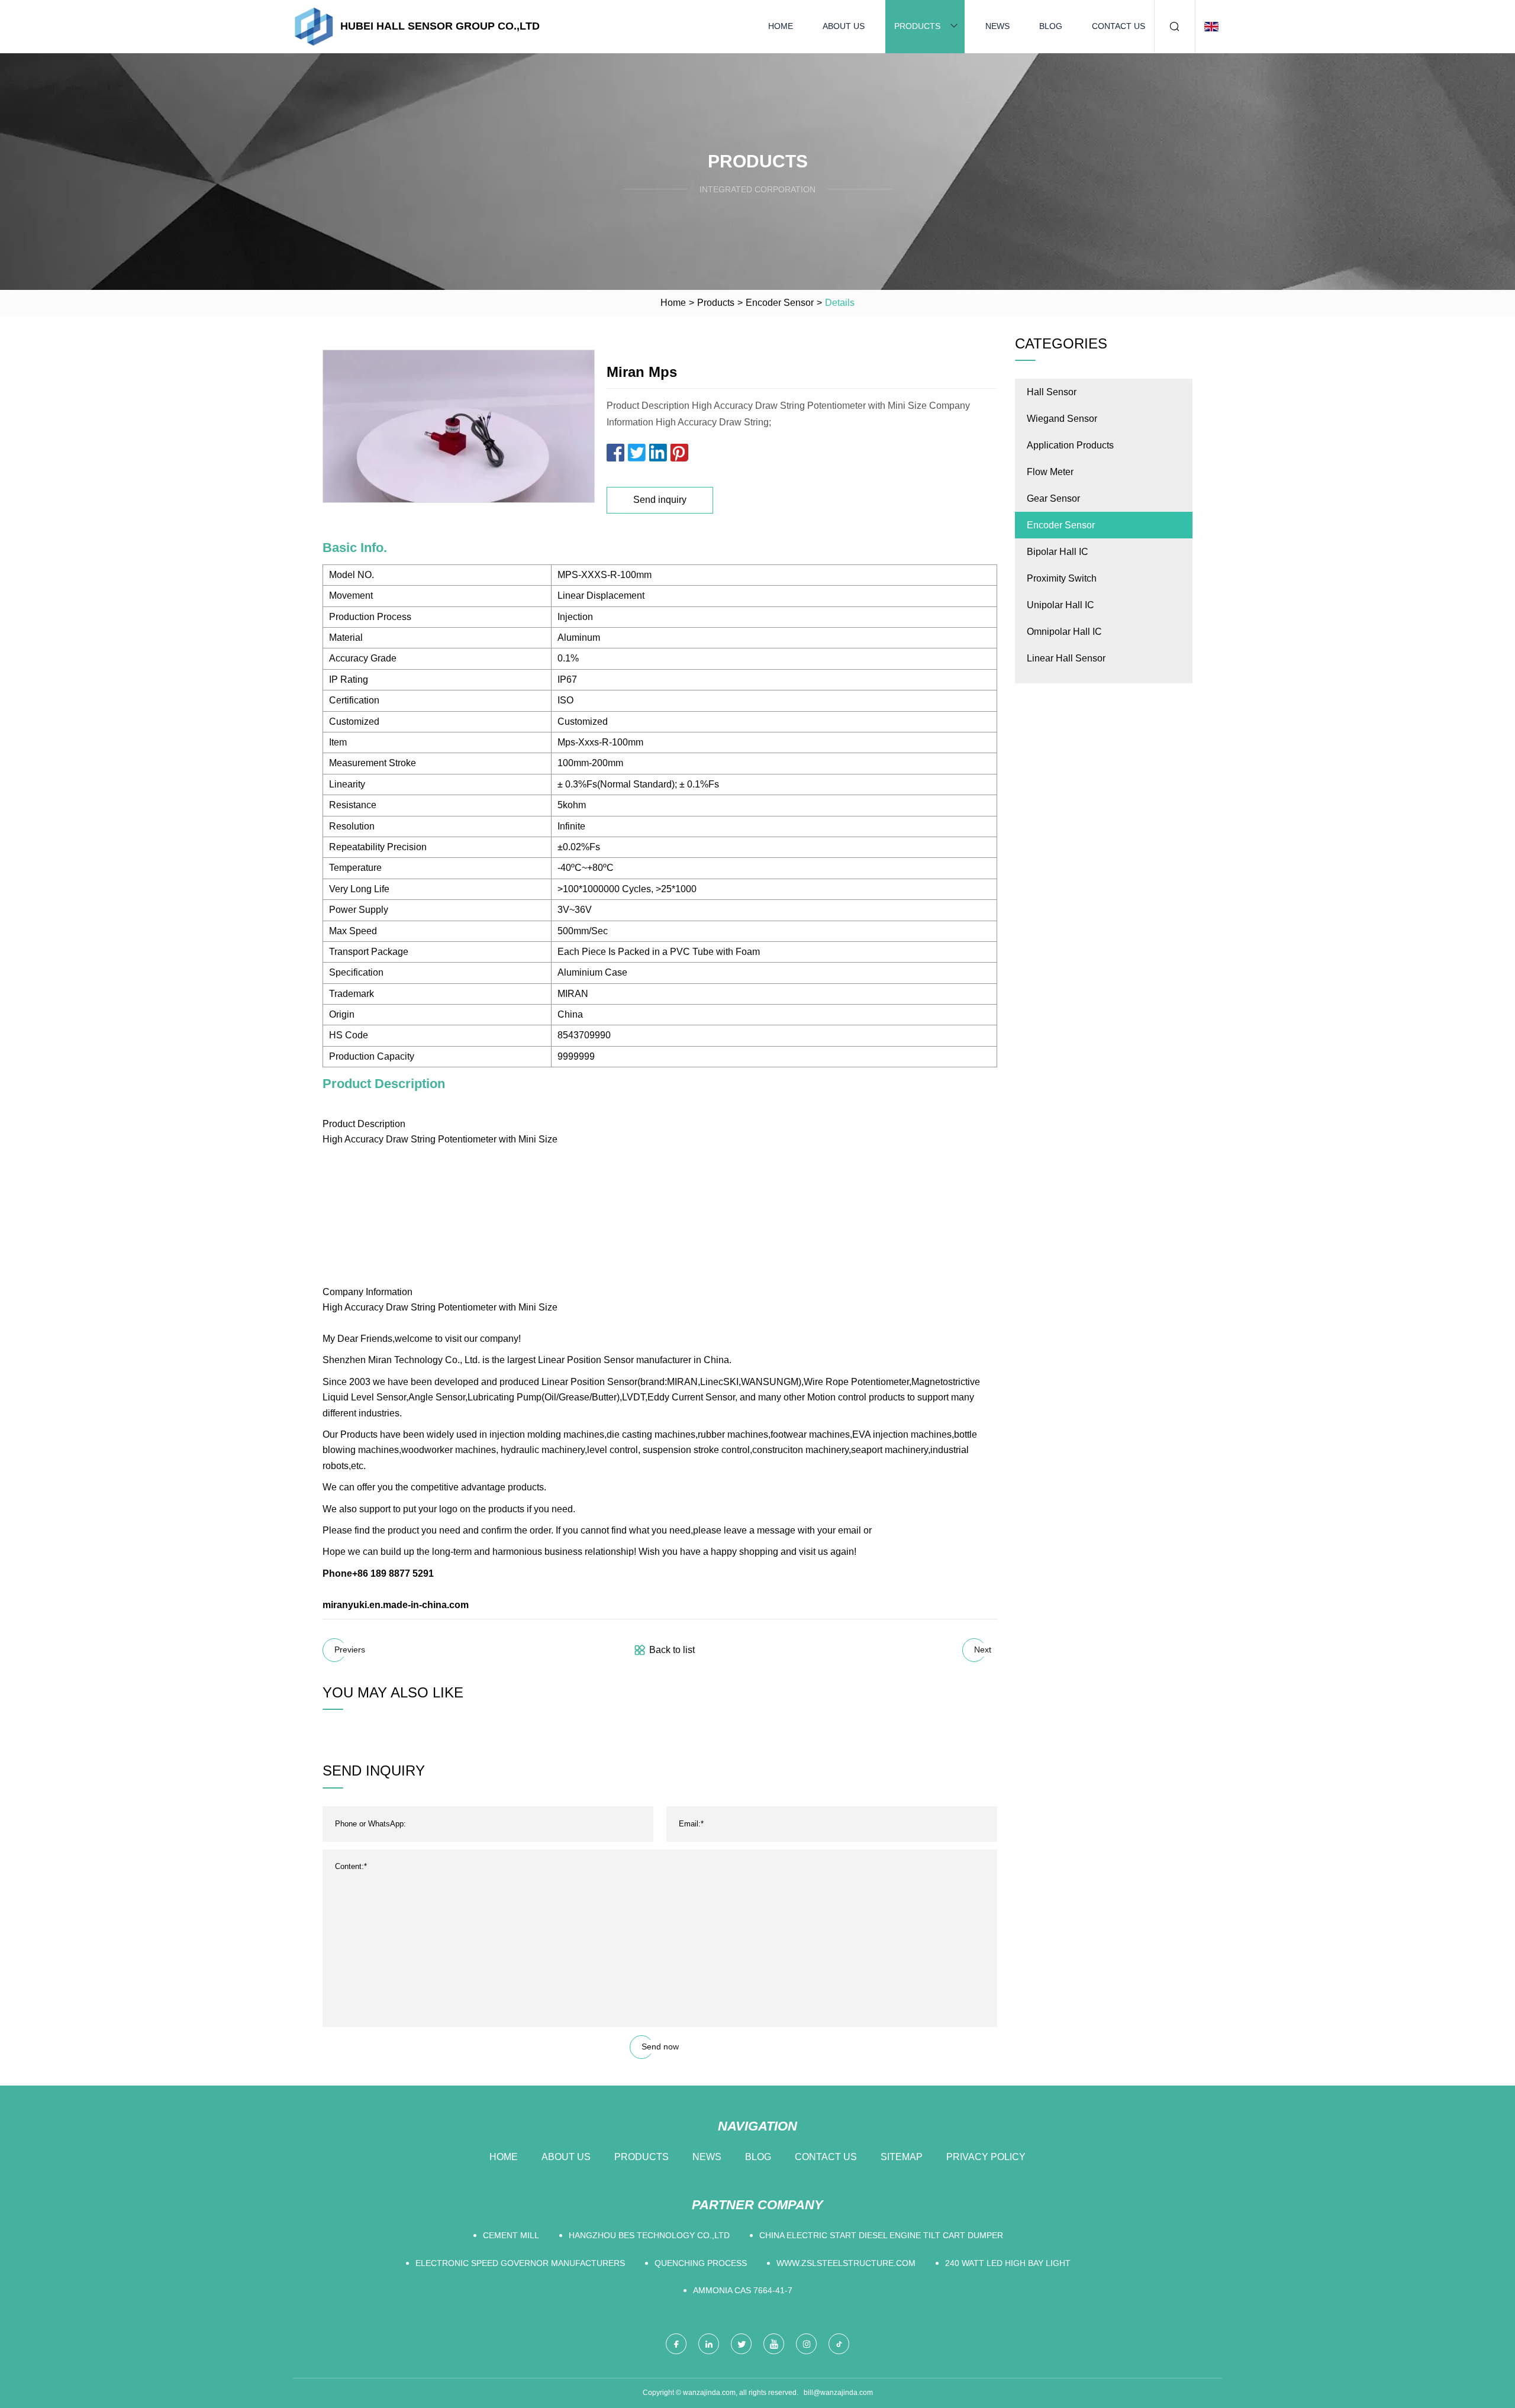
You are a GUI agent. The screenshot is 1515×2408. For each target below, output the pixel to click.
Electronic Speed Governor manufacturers (520, 2263)
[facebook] (676, 2344)
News (997, 26)
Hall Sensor (1052, 392)
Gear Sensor (1053, 498)
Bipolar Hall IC (1058, 552)
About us (844, 26)
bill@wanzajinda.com (838, 2393)
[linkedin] (709, 2344)
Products (917, 26)
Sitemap (902, 2157)
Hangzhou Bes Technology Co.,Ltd (649, 2235)
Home (781, 26)
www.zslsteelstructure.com (846, 2263)
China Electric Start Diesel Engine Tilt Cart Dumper (881, 2235)
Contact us (1118, 26)
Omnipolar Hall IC (1064, 632)
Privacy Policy (986, 2157)
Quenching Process (701, 2263)
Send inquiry (660, 500)
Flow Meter (1050, 472)
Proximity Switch (1062, 578)
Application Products (1070, 445)
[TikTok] (839, 2344)
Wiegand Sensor (1062, 419)
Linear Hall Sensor (1066, 658)
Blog (1051, 26)
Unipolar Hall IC (1060, 605)
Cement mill (511, 2235)
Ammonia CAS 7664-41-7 (743, 2290)
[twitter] (741, 2344)
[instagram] (806, 2344)
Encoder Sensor (780, 303)
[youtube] (774, 2344)
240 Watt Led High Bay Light (1008, 2263)
